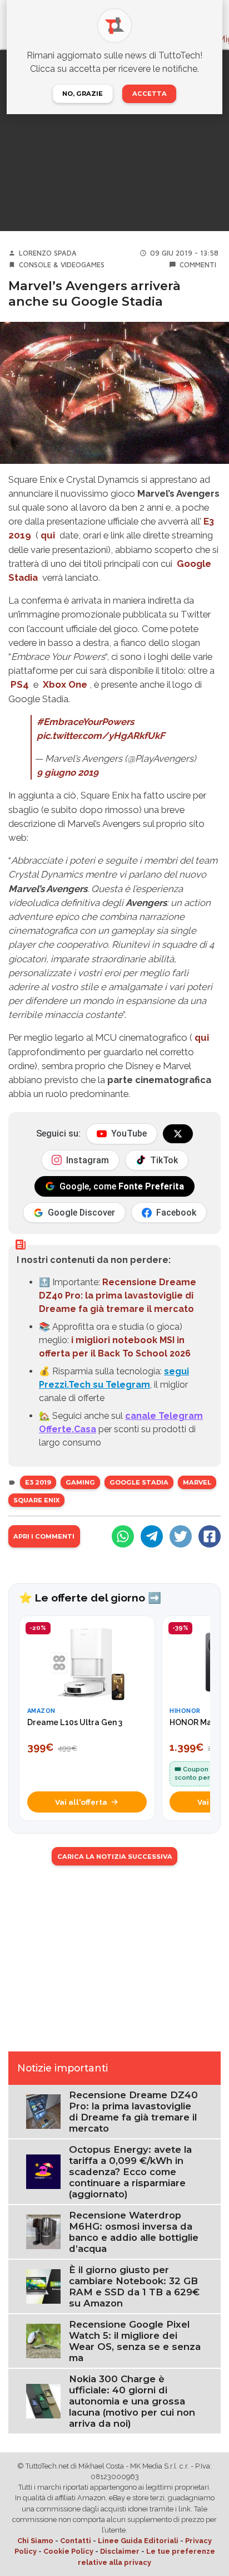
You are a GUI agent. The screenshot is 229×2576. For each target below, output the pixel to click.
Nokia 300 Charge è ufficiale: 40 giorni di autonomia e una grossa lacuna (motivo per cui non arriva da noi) (132, 2401)
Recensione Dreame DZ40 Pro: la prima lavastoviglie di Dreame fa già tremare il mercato (118, 1296)
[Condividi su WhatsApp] (123, 1536)
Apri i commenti (44, 1536)
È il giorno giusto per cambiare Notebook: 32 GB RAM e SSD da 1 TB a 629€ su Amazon (134, 2286)
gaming (80, 1482)
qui (48, 535)
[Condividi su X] (181, 1536)
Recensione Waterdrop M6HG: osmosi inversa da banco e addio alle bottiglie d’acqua (134, 2232)
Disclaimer (120, 2551)
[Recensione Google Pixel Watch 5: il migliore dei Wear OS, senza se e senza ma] (43, 2340)
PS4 (20, 684)
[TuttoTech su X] (178, 1134)
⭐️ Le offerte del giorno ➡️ (90, 1598)
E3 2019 (38, 1482)
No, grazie (83, 94)
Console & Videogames (62, 265)
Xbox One (65, 684)
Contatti (76, 2541)
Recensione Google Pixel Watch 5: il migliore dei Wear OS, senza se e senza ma (135, 2341)
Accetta (150, 94)
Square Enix (36, 1500)
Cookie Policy (68, 2551)
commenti (198, 265)
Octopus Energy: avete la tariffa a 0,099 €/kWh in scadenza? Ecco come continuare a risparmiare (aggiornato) (130, 2172)
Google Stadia (139, 1482)
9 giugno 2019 (68, 772)
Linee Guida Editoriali (138, 2541)
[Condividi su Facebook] (210, 1536)
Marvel (197, 1482)
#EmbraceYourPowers (85, 722)
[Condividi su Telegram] (152, 1536)
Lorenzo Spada (48, 253)
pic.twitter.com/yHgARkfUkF (101, 736)
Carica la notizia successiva (115, 1857)
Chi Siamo (35, 2541)
